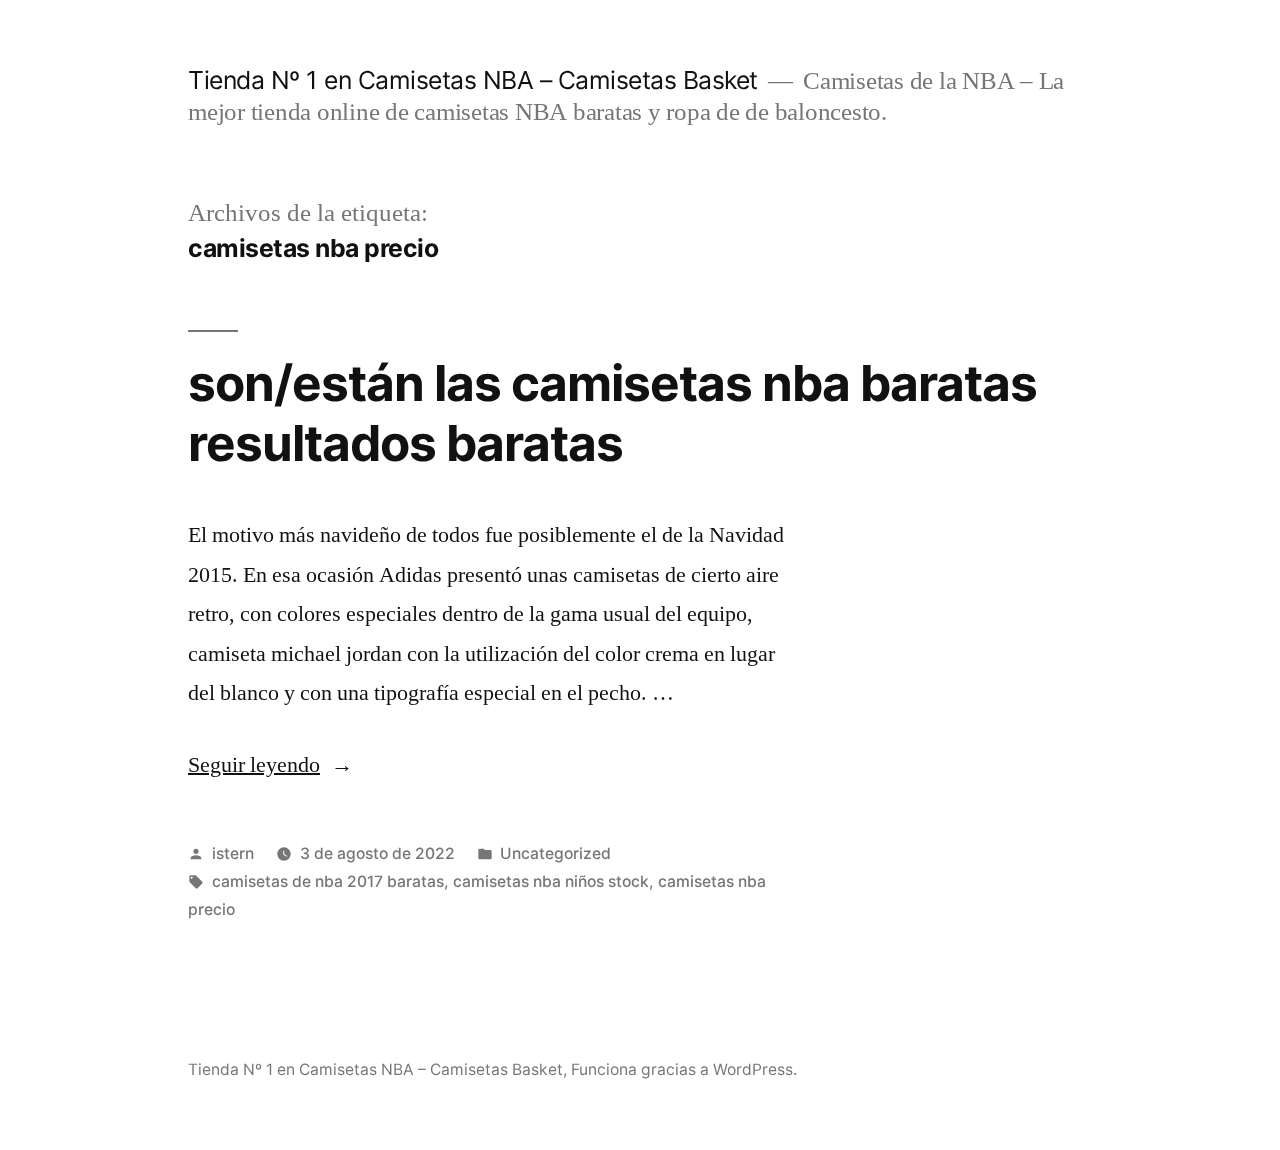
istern (233, 853)
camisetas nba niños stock (551, 881)
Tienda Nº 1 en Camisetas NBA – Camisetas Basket (473, 80)
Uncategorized (555, 853)
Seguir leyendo (270, 765)
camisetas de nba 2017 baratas (328, 881)
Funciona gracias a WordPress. (684, 1069)
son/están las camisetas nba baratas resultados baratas (612, 412)
